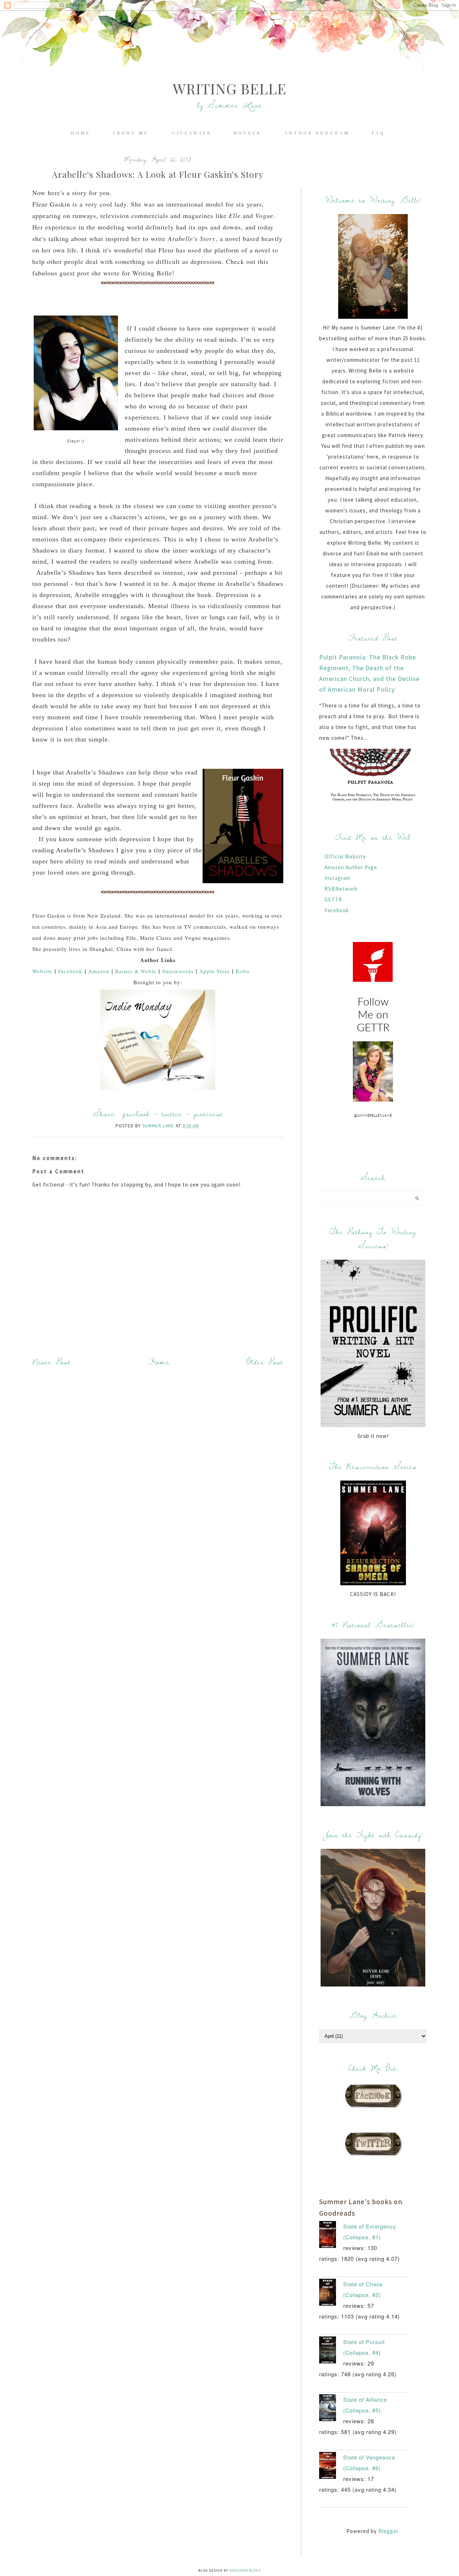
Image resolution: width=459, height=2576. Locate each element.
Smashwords (178, 971)
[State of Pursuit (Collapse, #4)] (331, 2352)
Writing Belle (230, 88)
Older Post (265, 1362)
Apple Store (215, 971)
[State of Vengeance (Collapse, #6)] (331, 2467)
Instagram (337, 878)
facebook (136, 1114)
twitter (172, 1114)
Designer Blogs (245, 2570)
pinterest (208, 1114)
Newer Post (51, 1362)
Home (81, 133)
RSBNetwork (341, 889)
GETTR (333, 899)
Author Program (317, 133)
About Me (132, 133)
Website (42, 971)
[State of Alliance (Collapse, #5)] (331, 2409)
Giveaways (192, 133)
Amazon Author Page (351, 867)
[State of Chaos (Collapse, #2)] (331, 2294)
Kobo (243, 971)
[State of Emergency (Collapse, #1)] (331, 2236)
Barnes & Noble (136, 971)
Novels (249, 133)
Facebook (70, 971)
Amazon (99, 971)
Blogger (388, 2531)
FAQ (378, 133)
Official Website (345, 856)
